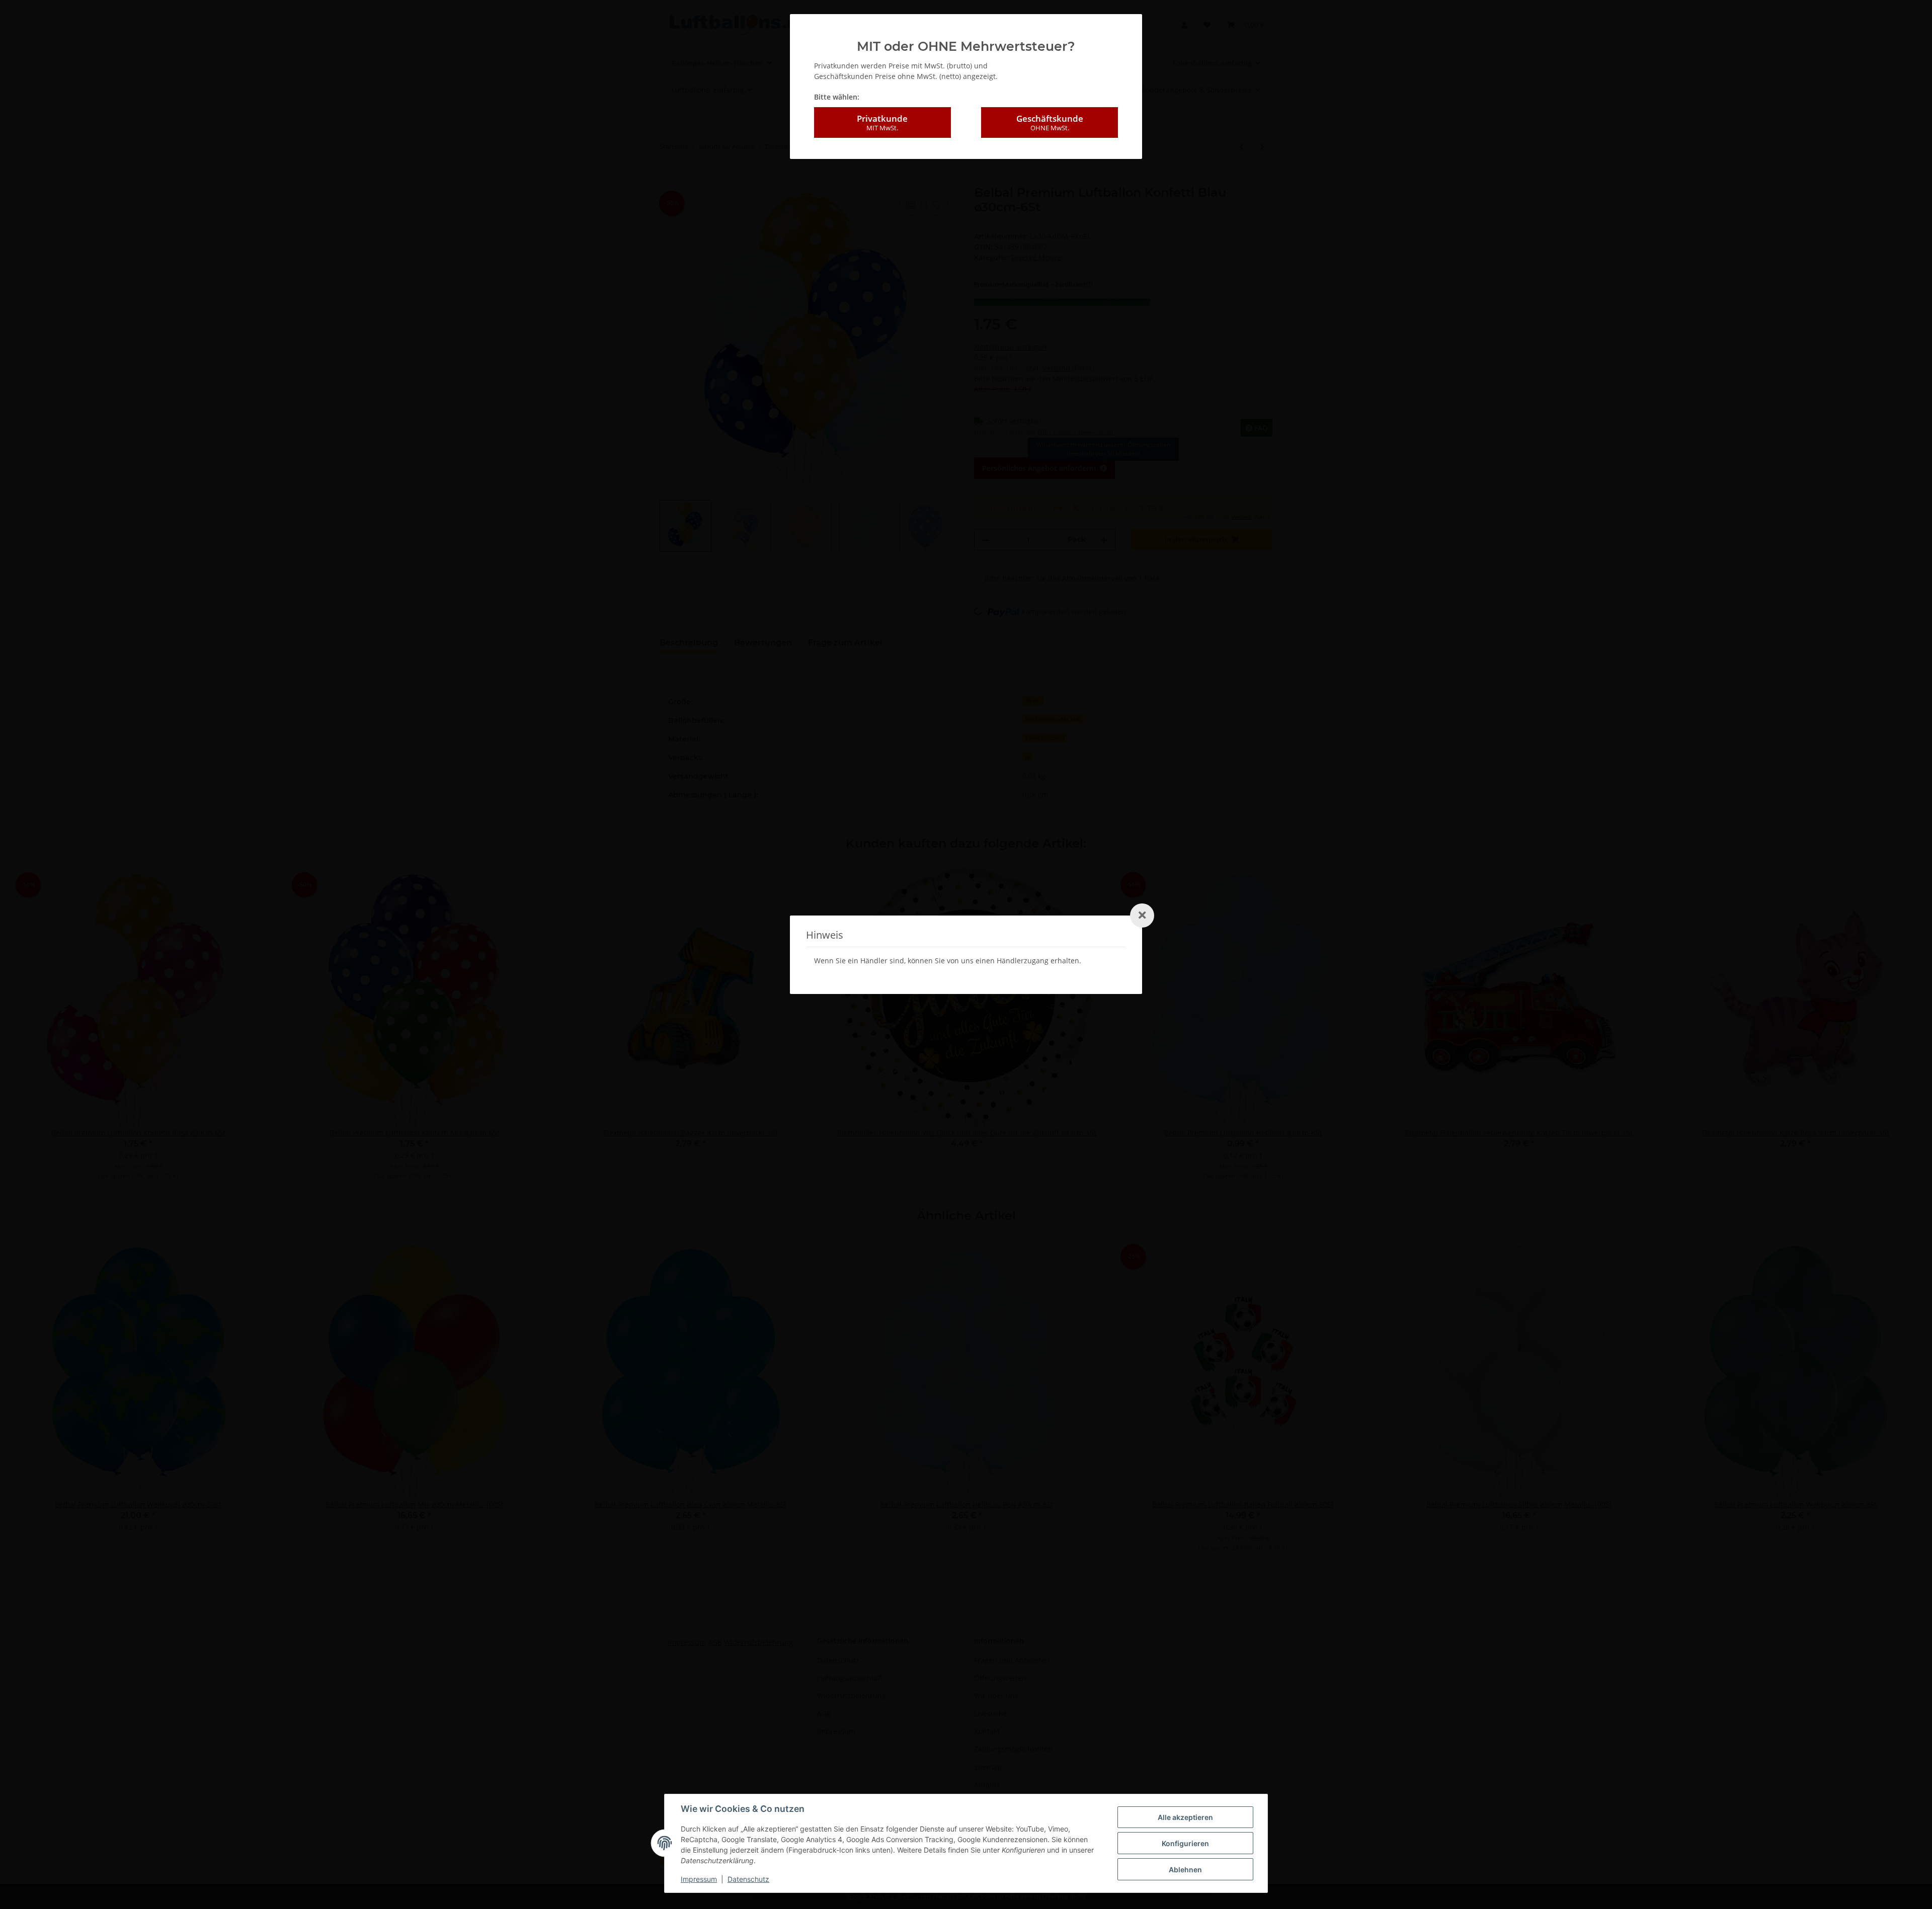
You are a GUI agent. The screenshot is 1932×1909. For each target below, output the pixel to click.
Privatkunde (882, 122)
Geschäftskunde (1050, 122)
